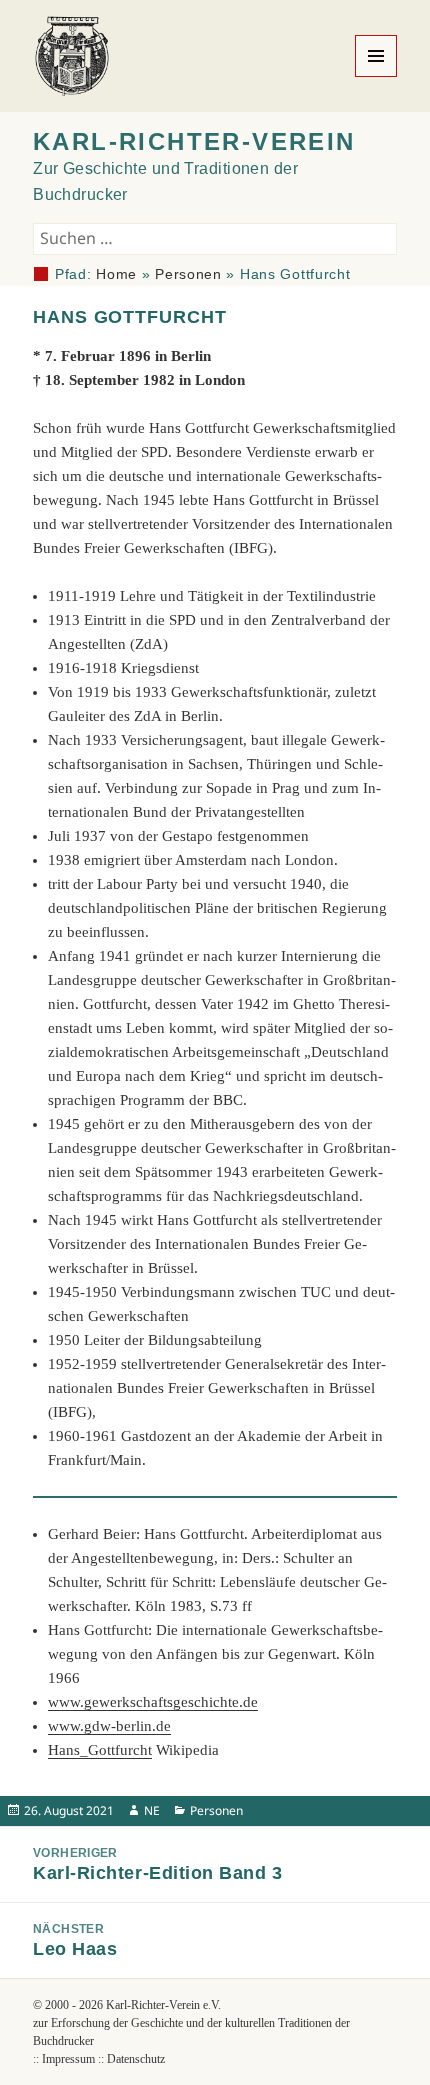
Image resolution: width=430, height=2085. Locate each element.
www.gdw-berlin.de (109, 1726)
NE (152, 1810)
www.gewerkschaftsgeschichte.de (153, 1702)
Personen (188, 274)
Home (116, 274)
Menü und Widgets (376, 76)
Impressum (68, 2059)
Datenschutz (136, 2059)
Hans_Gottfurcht (100, 1750)
